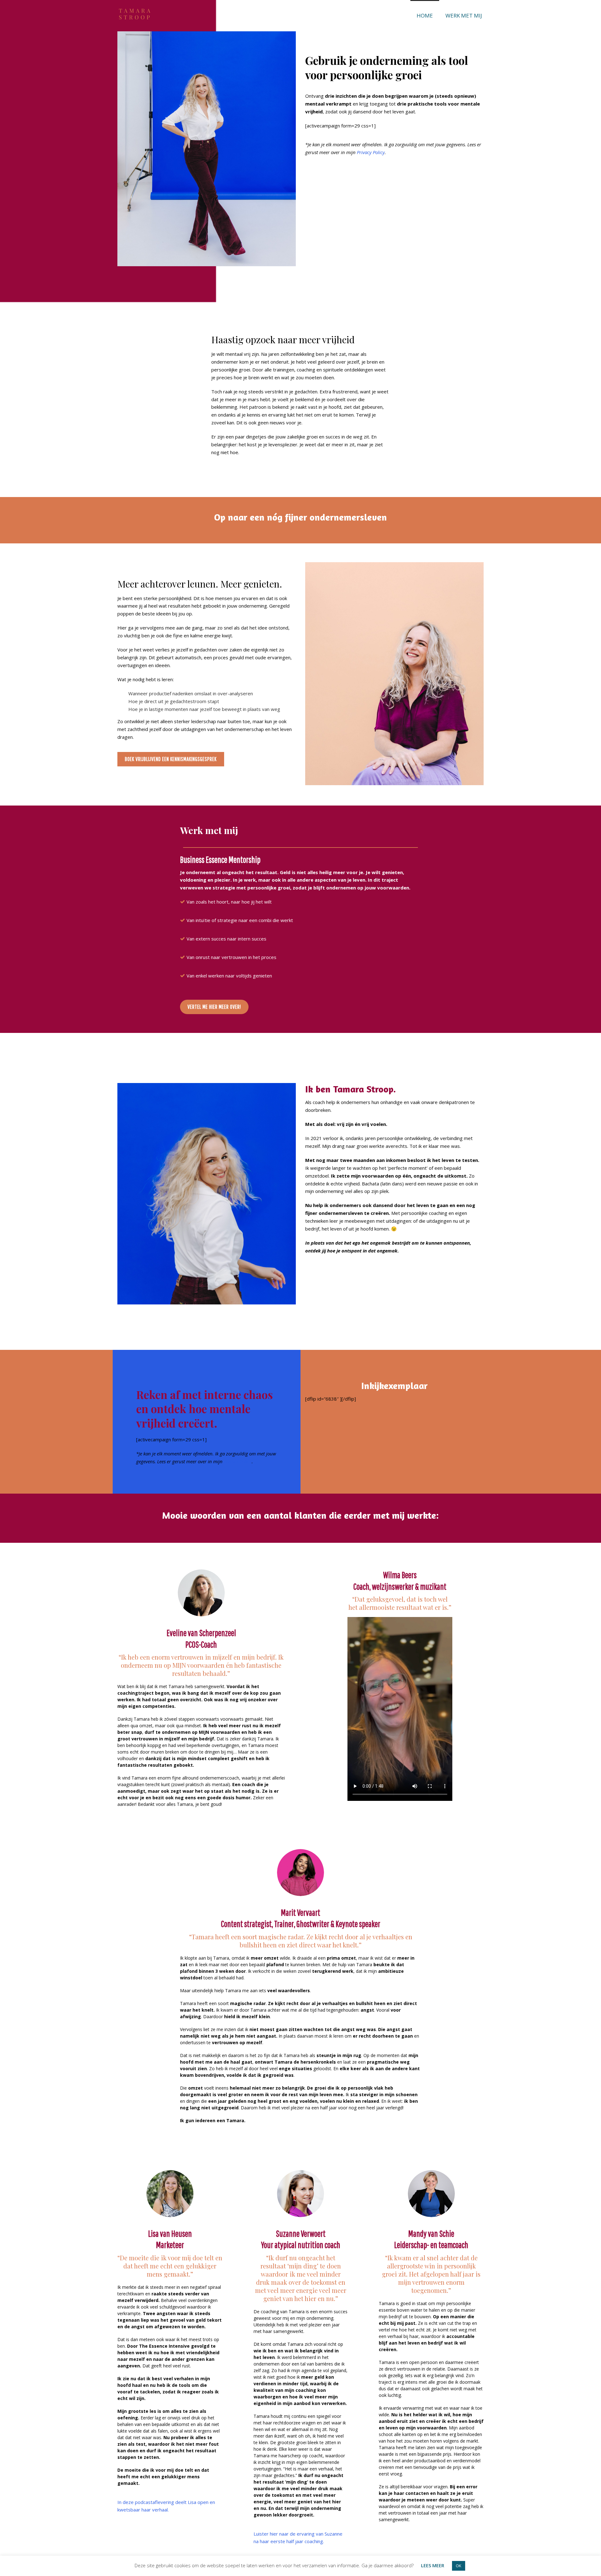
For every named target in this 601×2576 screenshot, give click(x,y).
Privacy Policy (371, 152)
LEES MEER (433, 2565)
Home (425, 16)
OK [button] (459, 2566)
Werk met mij (464, 16)
